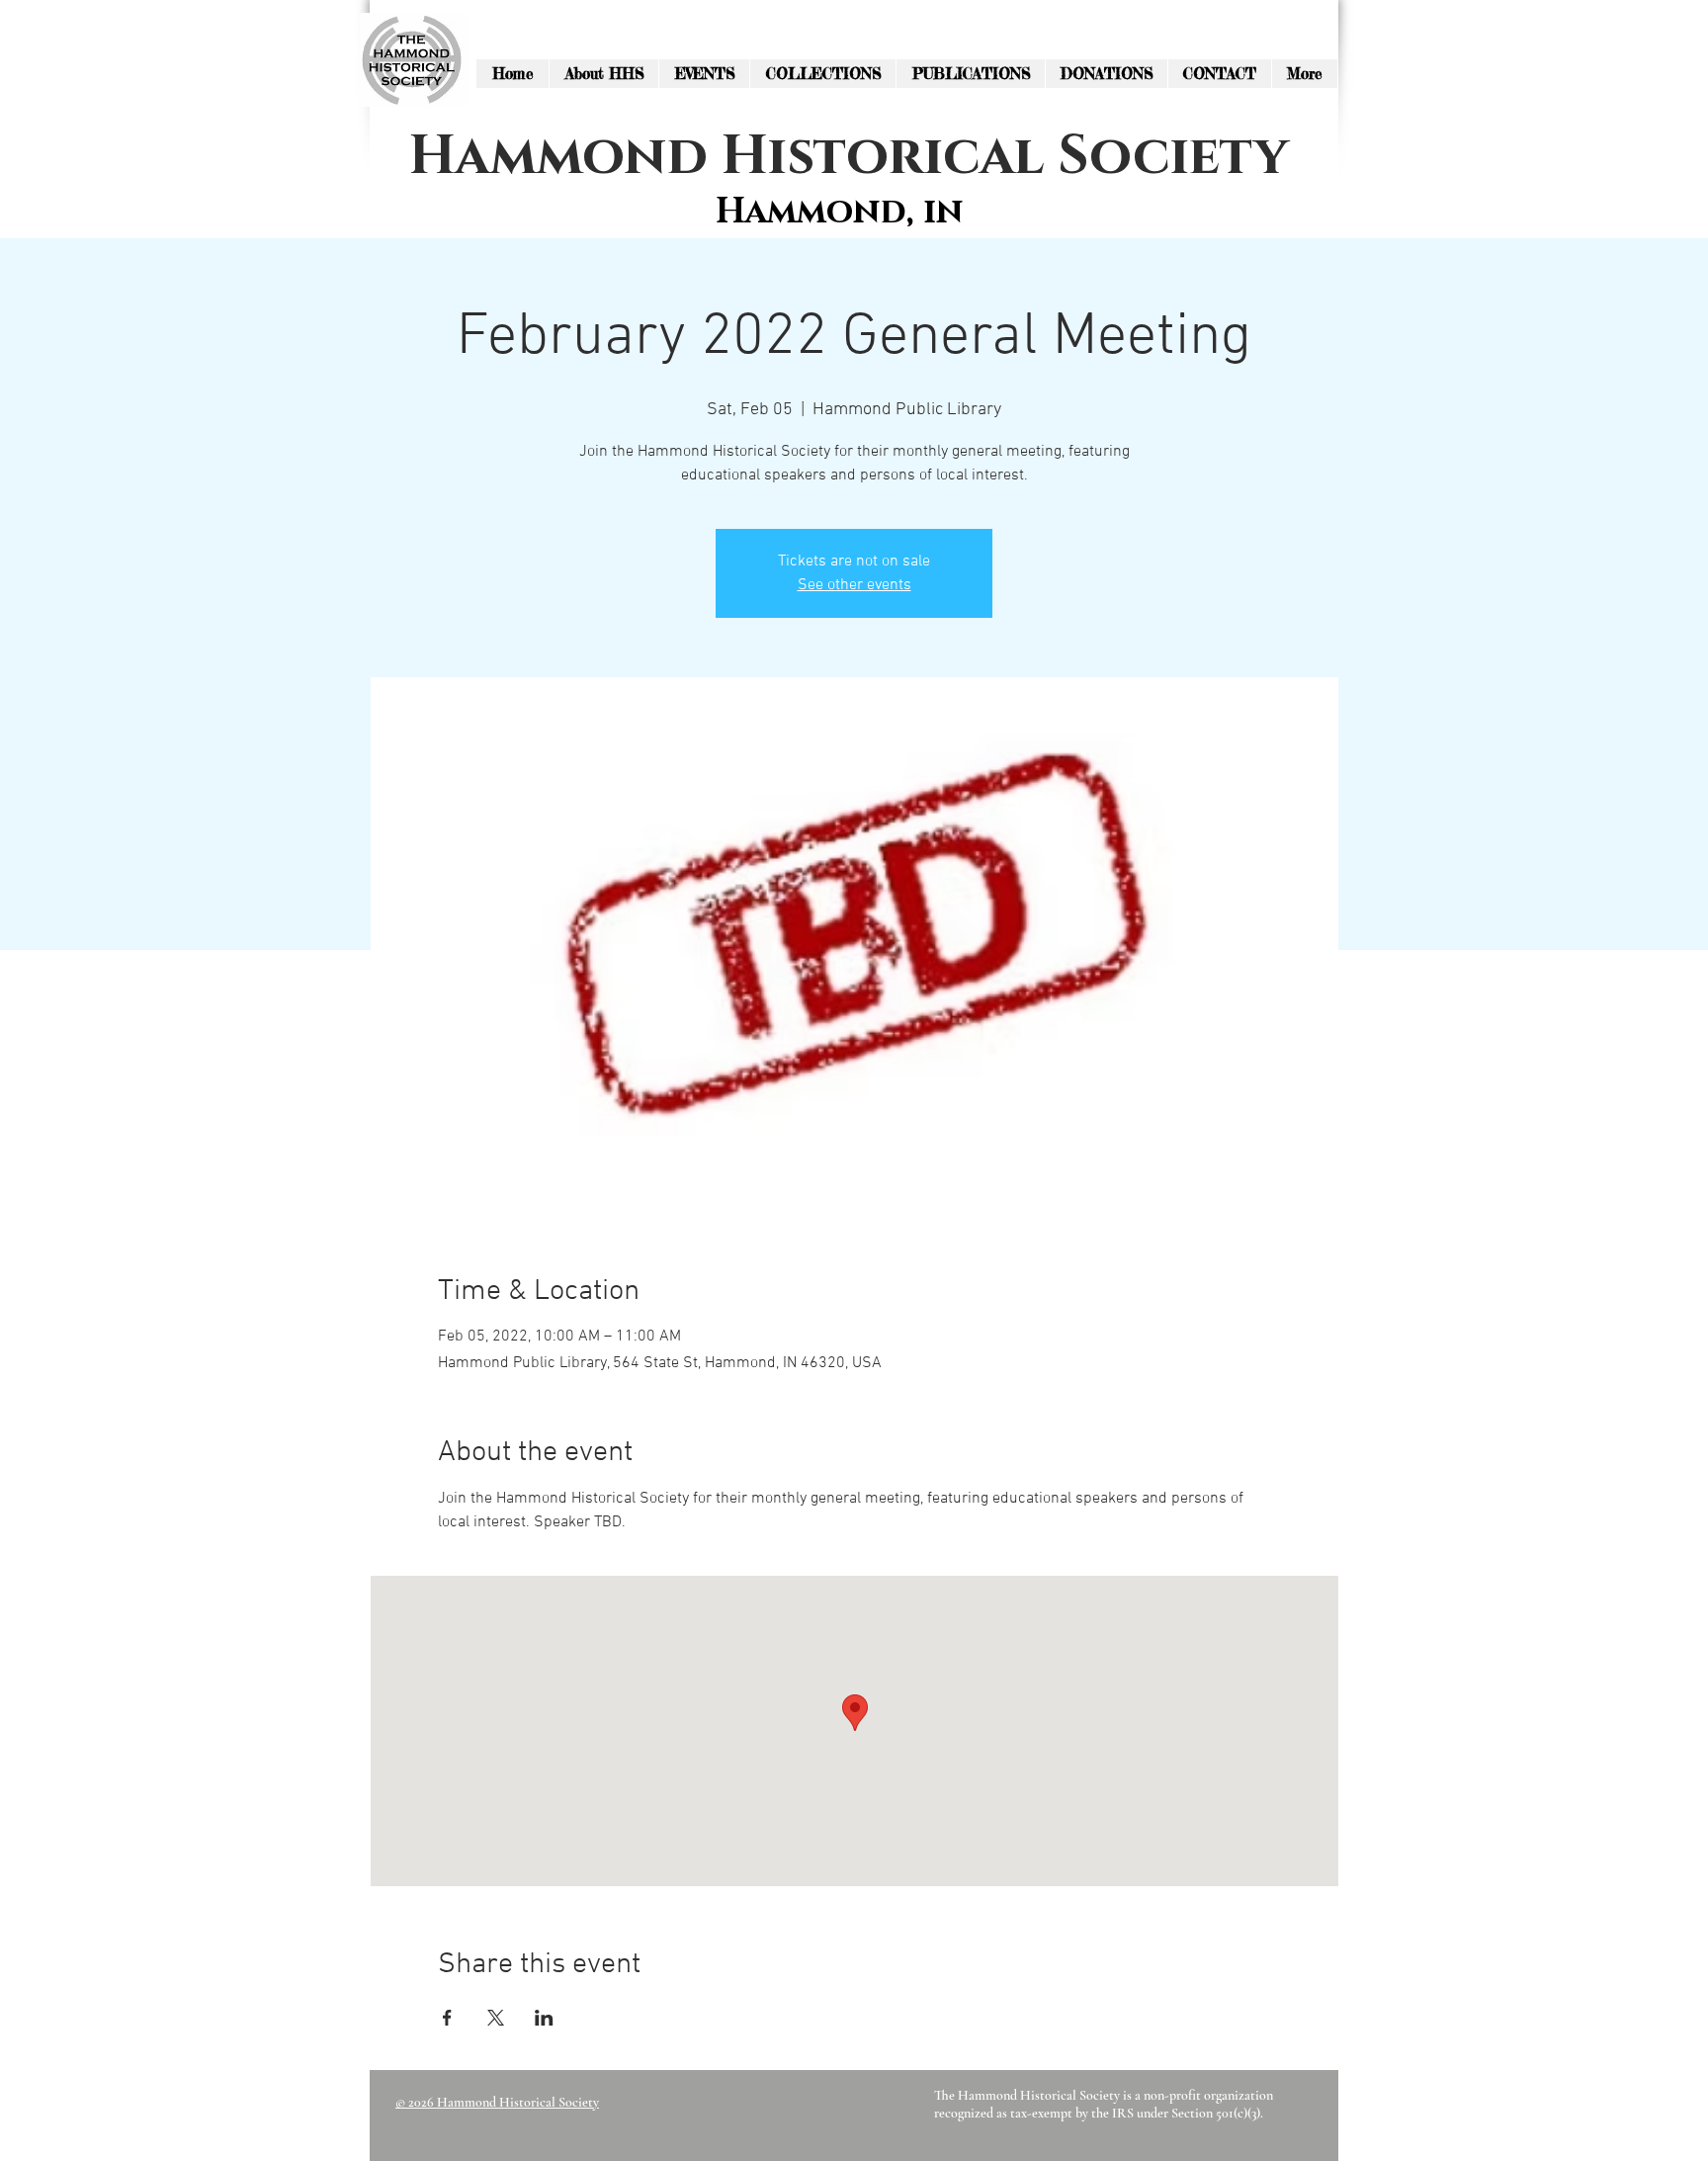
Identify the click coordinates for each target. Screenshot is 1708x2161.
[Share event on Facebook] (447, 2018)
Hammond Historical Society (849, 157)
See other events (854, 585)
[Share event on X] (496, 2018)
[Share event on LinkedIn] (544, 2018)
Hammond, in (839, 212)
